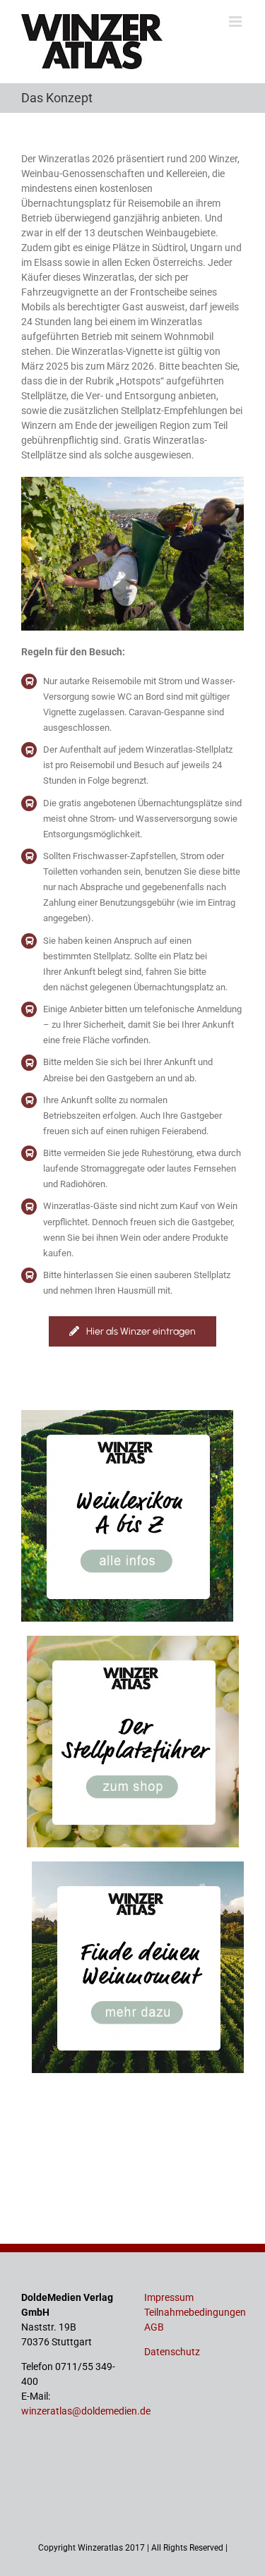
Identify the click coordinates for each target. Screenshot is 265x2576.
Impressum (169, 2297)
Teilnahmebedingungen (195, 2312)
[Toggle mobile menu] (236, 22)
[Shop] (133, 1641)
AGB (154, 2327)
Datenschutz (172, 2352)
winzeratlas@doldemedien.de (86, 2411)
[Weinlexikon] (127, 1415)
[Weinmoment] (138, 1866)
